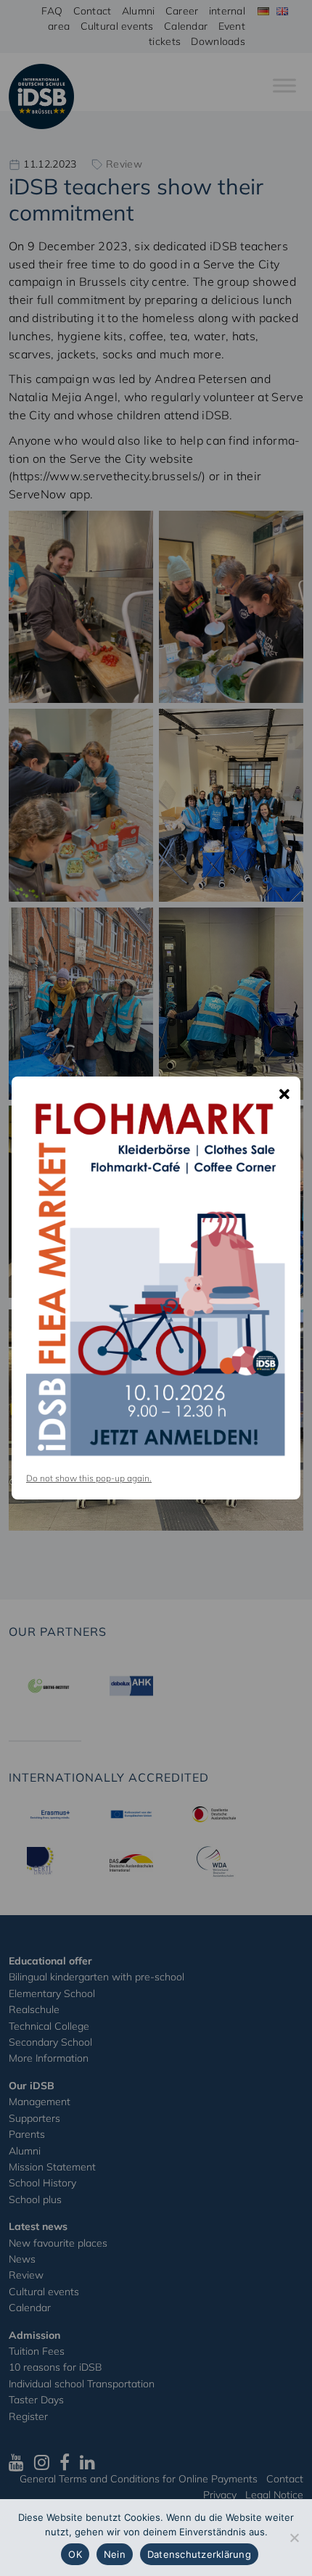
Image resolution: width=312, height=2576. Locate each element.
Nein (115, 2554)
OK (75, 2554)
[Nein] (294, 2538)
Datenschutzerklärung (199, 2554)
